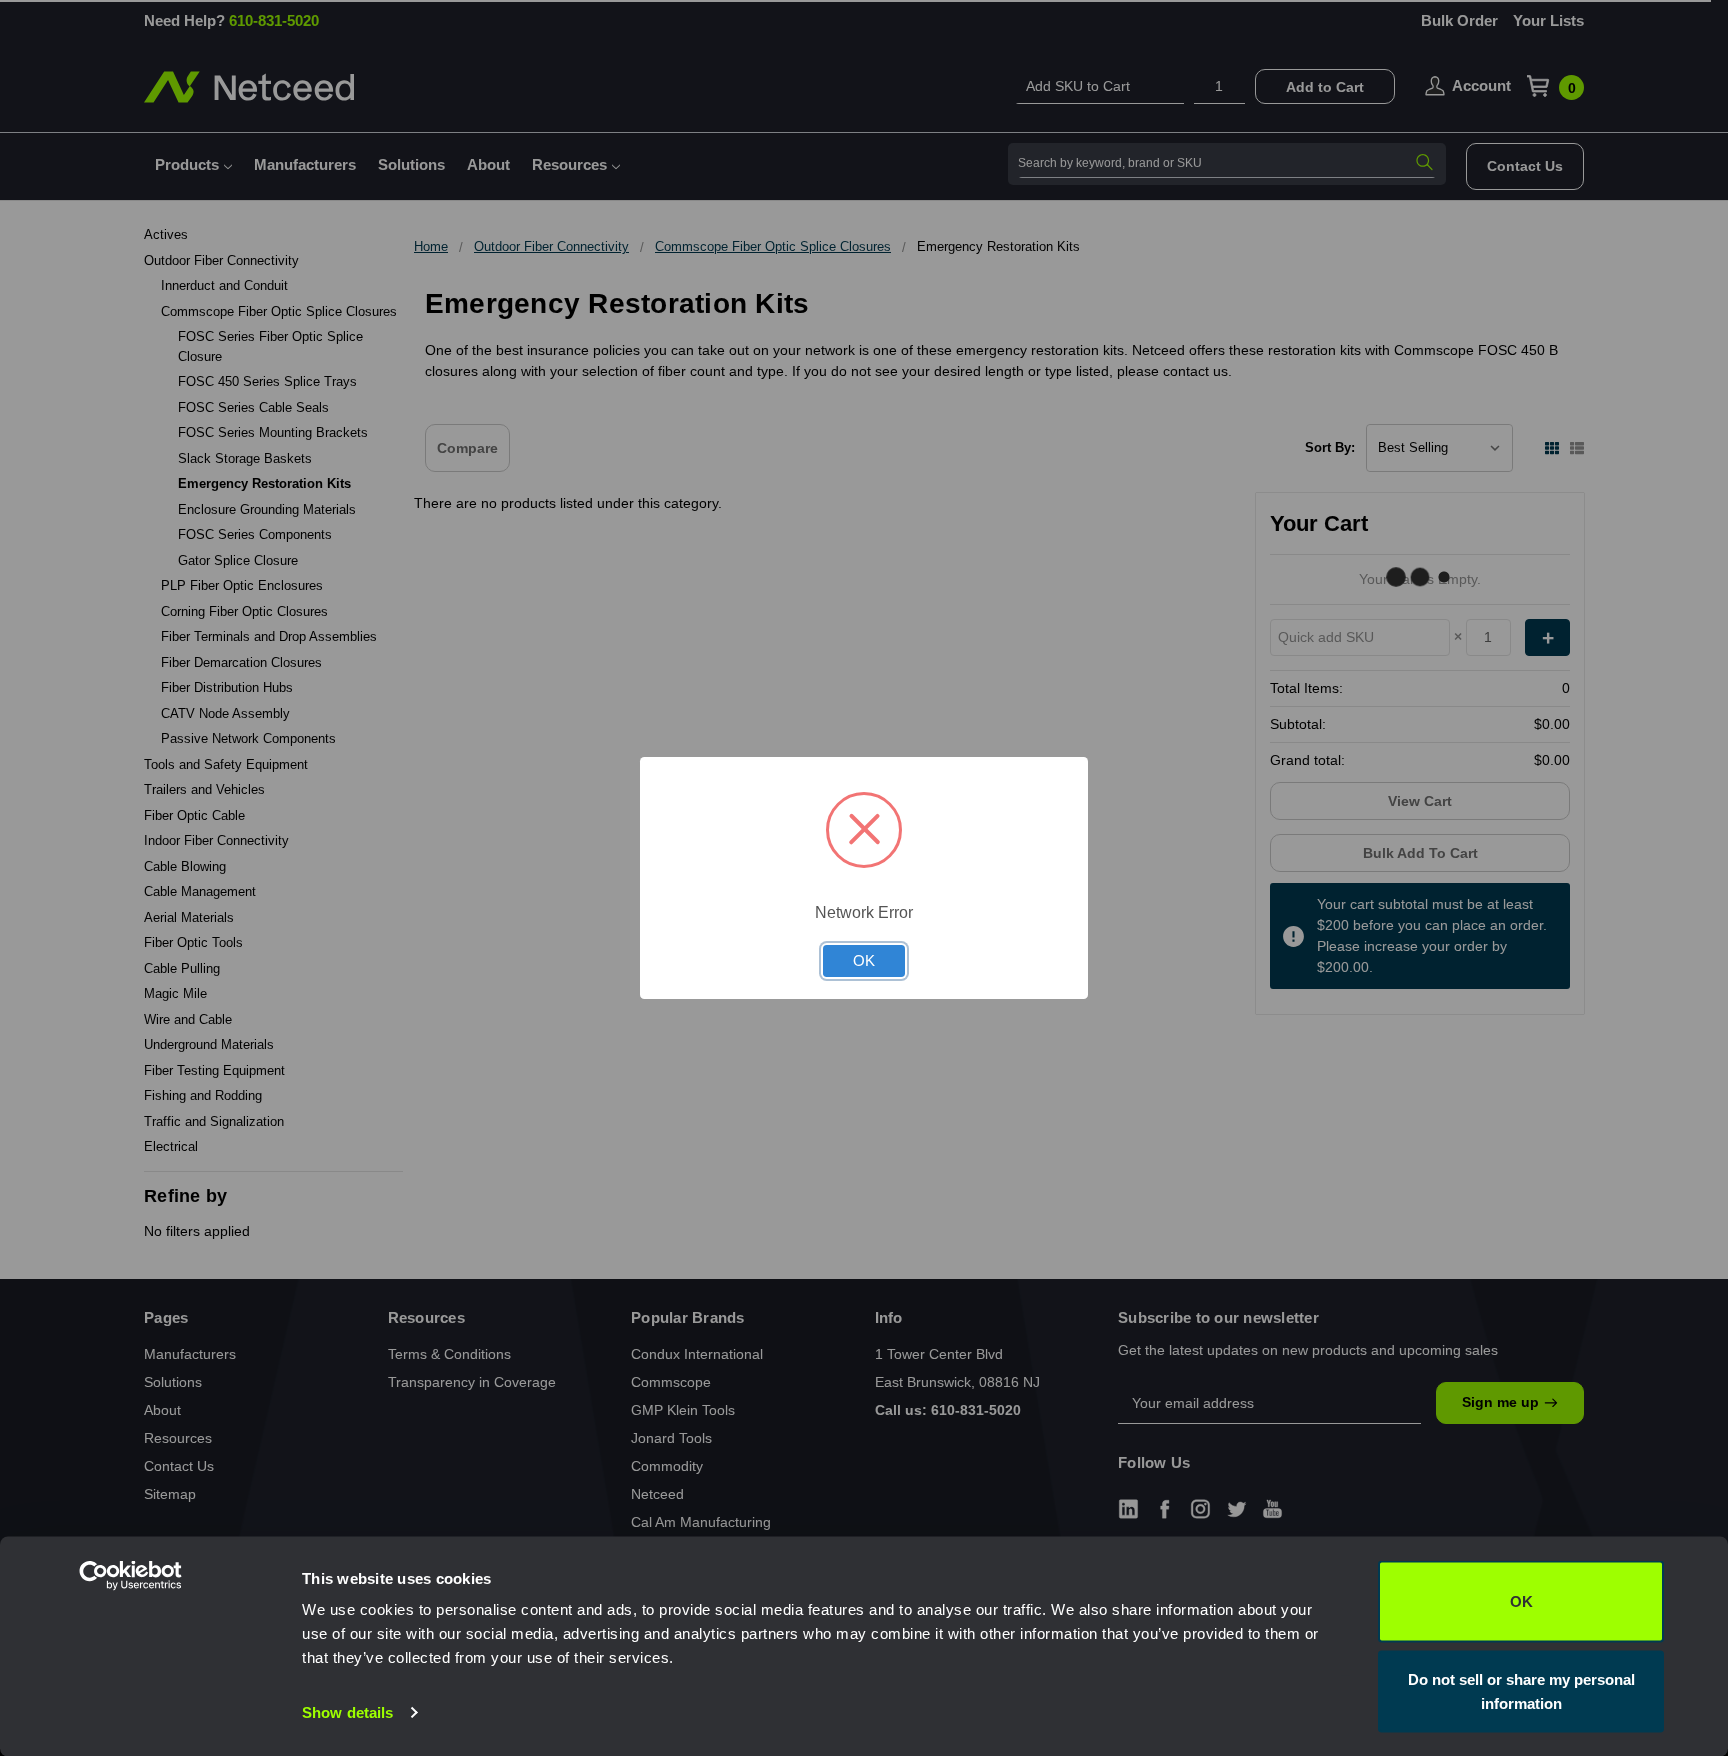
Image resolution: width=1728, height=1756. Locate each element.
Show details (347, 1712)
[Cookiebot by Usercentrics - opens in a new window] (169, 1717)
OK (1521, 1601)
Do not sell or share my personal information (1521, 1690)
